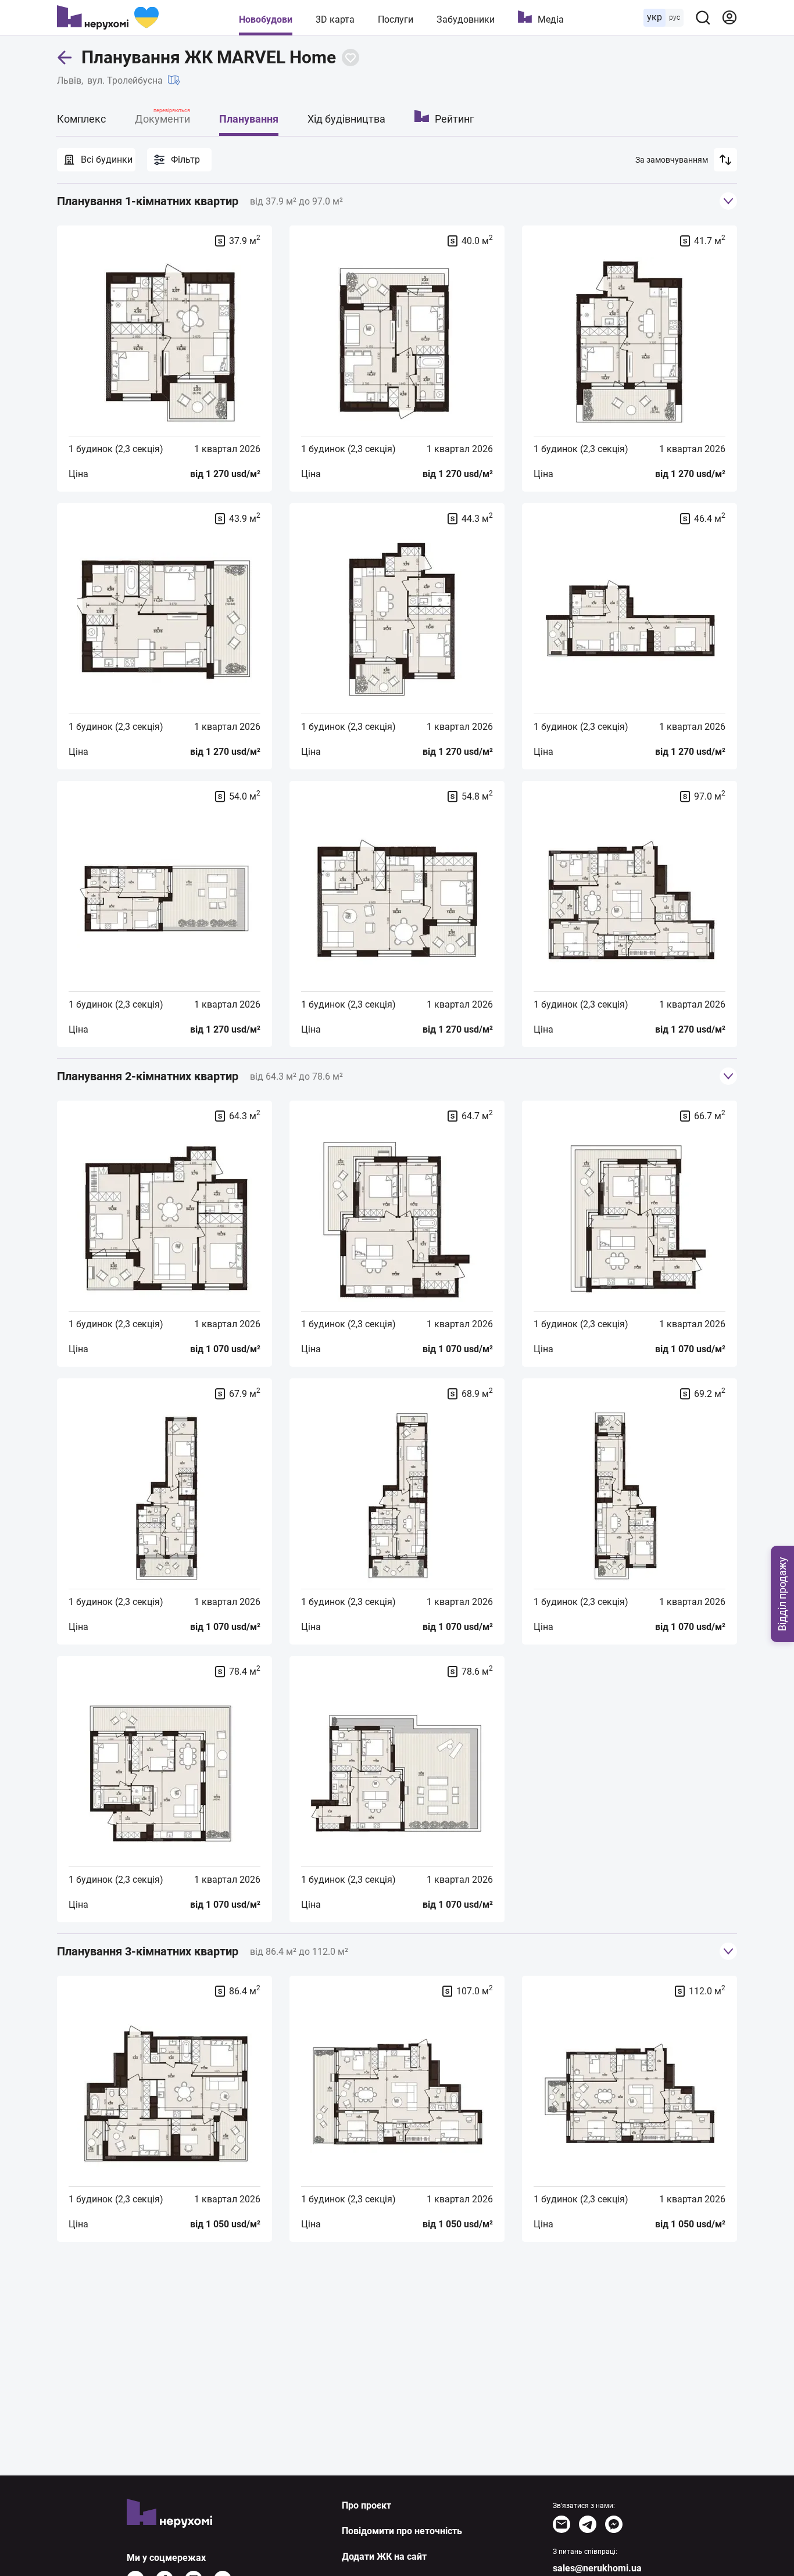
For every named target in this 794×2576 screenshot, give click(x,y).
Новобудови (266, 19)
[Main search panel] (703, 17)
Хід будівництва (346, 119)
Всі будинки (107, 160)
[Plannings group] (728, 201)
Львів (69, 80)
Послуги (396, 19)
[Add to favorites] (350, 58)
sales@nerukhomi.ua (597, 2568)
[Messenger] (614, 2524)
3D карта (335, 19)
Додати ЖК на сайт (384, 2557)
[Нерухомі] (108, 17)
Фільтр (185, 160)
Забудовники (466, 19)
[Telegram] (588, 2524)
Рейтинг (455, 119)
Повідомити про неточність (402, 2531)
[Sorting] (725, 160)
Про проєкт (366, 2505)
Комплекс (81, 119)
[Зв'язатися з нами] (561, 2524)
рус (675, 17)
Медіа (551, 19)
